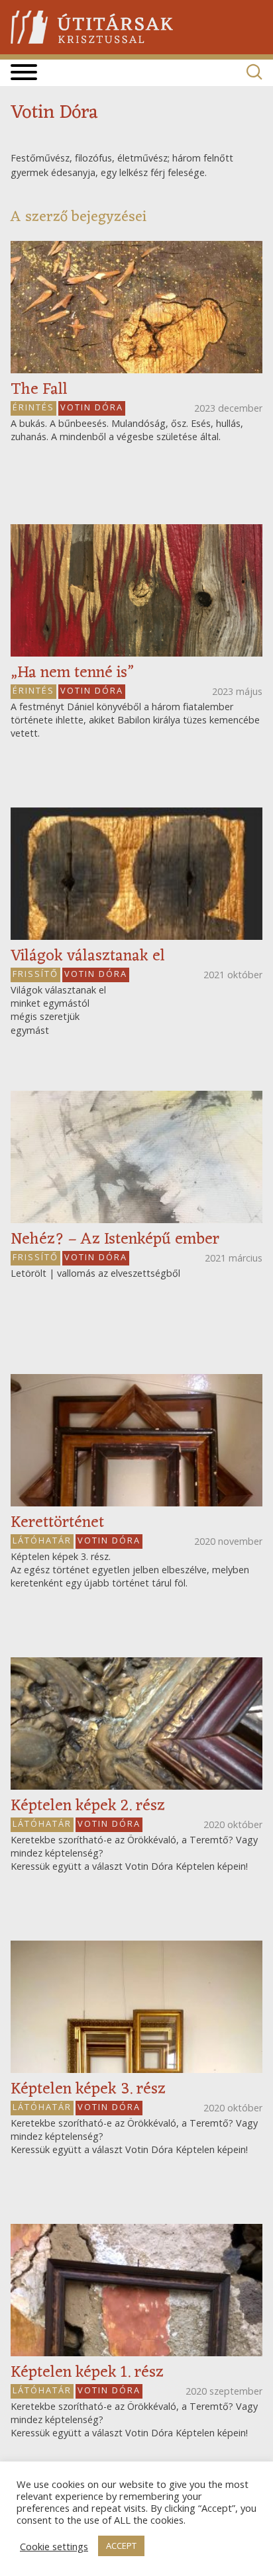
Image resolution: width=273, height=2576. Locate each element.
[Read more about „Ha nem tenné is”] (136, 590)
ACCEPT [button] (121, 2546)
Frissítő (35, 974)
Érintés (33, 407)
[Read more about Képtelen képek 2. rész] (136, 1724)
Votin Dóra (92, 407)
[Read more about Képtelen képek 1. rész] (136, 2290)
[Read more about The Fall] (136, 307)
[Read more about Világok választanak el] (136, 874)
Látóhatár (42, 1540)
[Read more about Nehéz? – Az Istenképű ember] (136, 1157)
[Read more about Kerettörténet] (136, 1440)
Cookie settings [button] (54, 2546)
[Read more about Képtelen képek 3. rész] (136, 2007)
